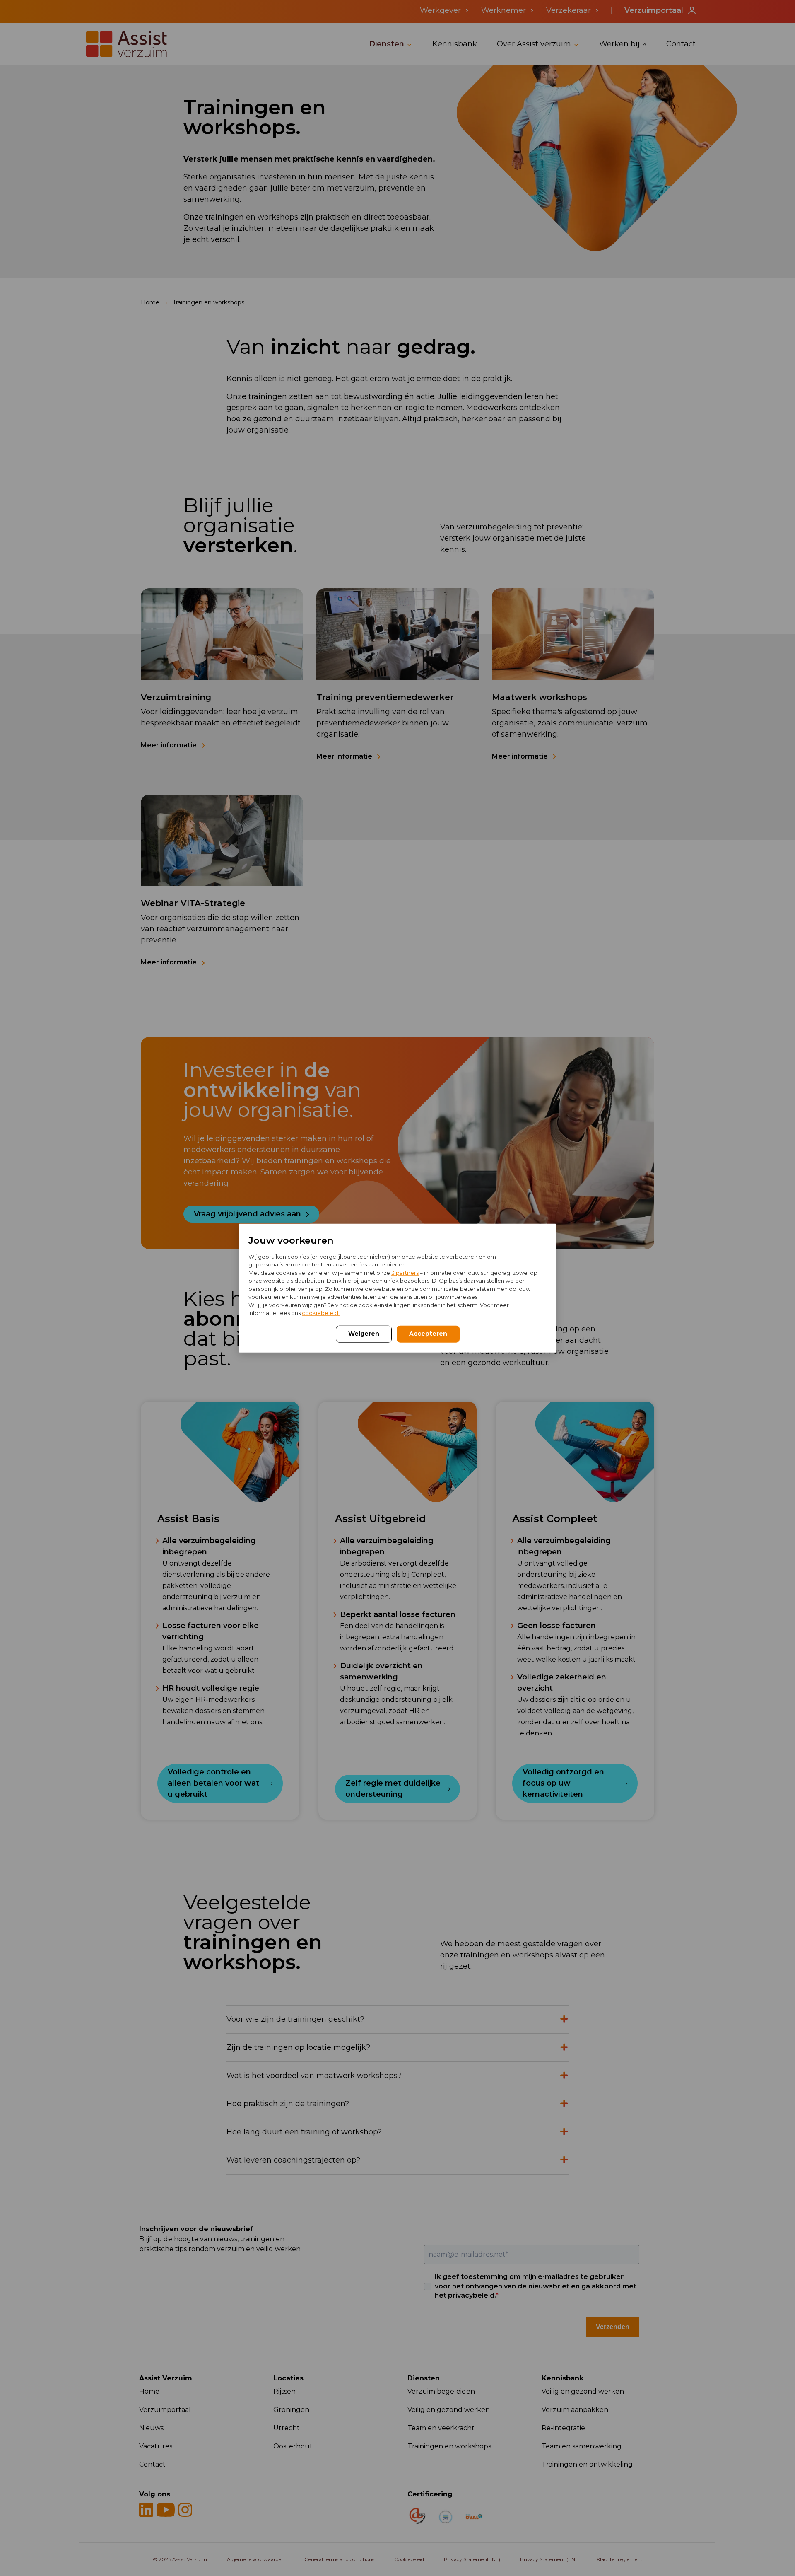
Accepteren (428, 1333)
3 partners (405, 1272)
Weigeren (364, 1333)
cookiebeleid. (321, 1313)
